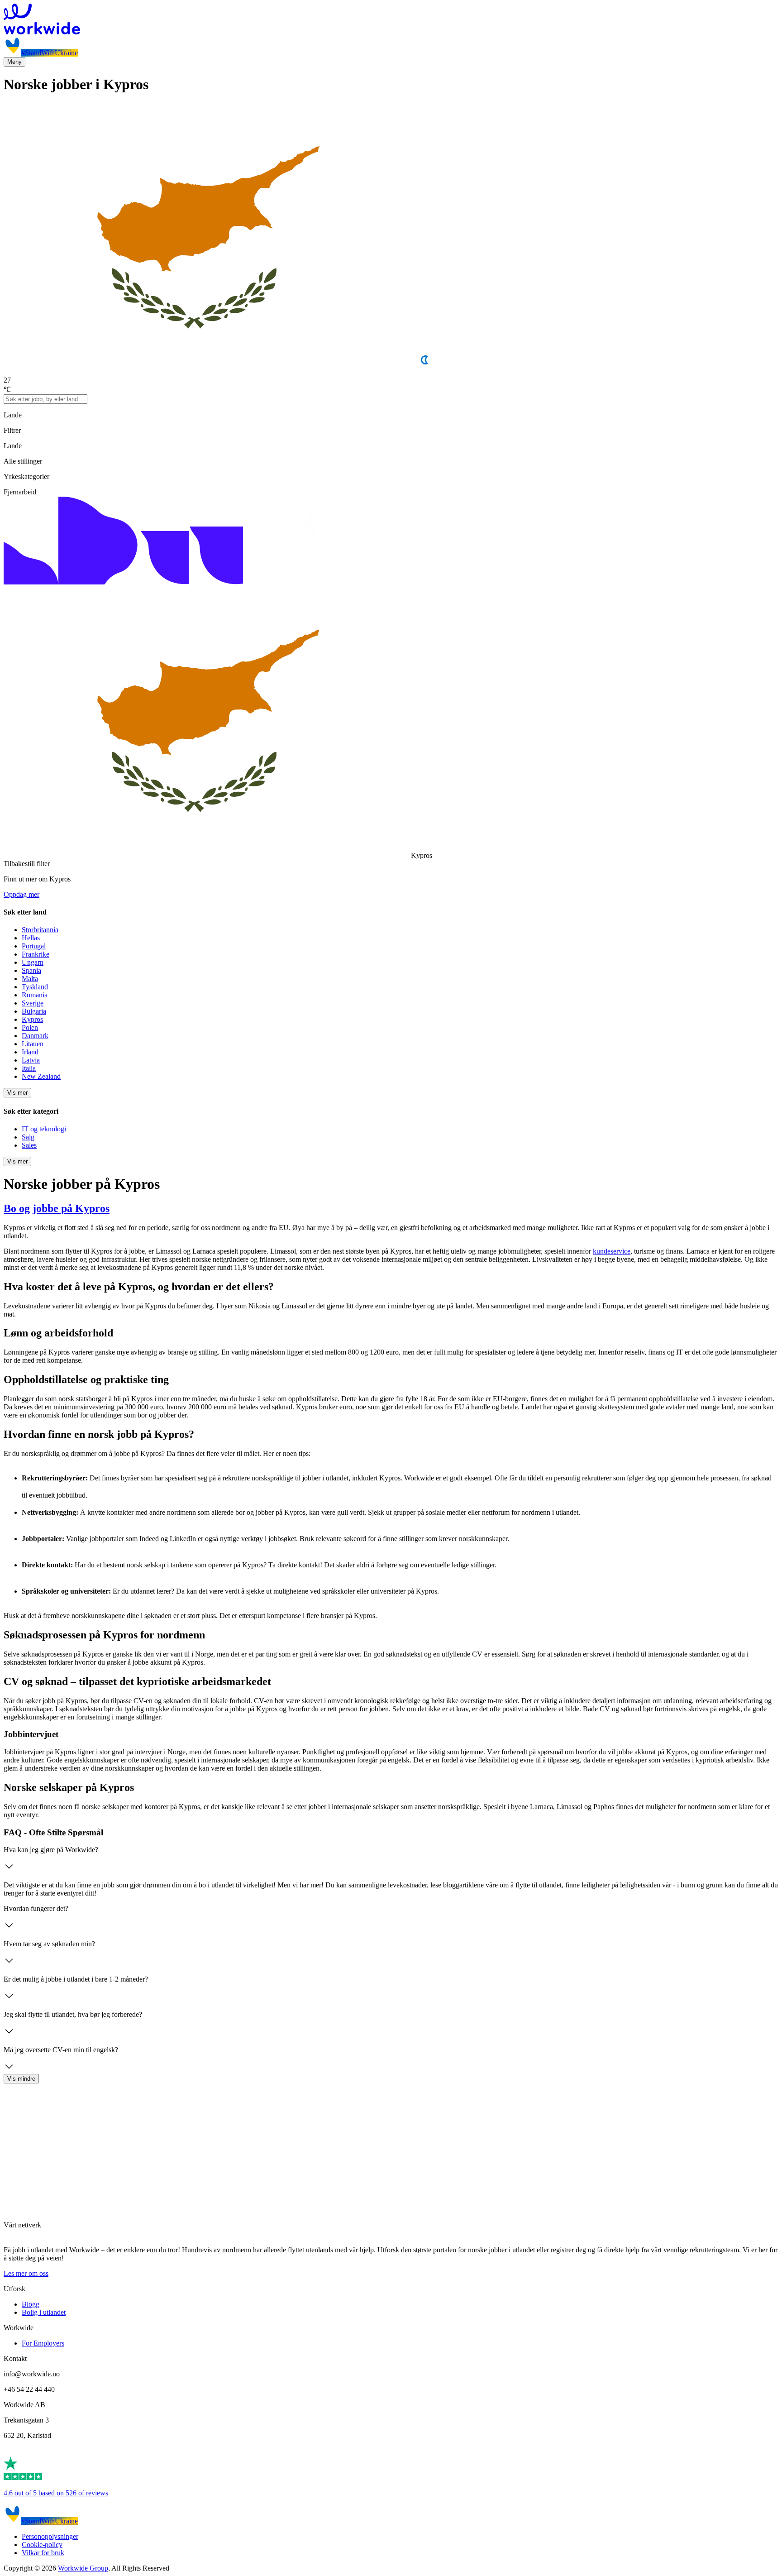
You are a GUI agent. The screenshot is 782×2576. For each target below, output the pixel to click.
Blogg (31, 2304)
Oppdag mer (21, 894)
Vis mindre (21, 2079)
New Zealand (41, 1076)
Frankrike (36, 954)
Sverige (33, 1003)
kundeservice (612, 1251)
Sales (29, 1145)
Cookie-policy (42, 2545)
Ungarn (33, 962)
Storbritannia (40, 930)
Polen (30, 1027)
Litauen (33, 1044)
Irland (30, 1052)
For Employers (43, 2343)
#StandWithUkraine (50, 53)
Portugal (34, 946)
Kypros (32, 1019)
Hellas (31, 938)
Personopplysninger (50, 2536)
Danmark (35, 1036)
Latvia (31, 1060)
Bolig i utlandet (44, 2312)
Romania (35, 995)
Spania (31, 970)
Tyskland (35, 987)
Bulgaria (34, 1011)
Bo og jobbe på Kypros (57, 1208)
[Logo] (391, 20)
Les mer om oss (26, 2273)
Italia (29, 1068)
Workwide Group (83, 2568)
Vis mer (17, 1093)
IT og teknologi (44, 1129)
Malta (30, 979)
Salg (28, 1137)
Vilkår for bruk (43, 2553)
